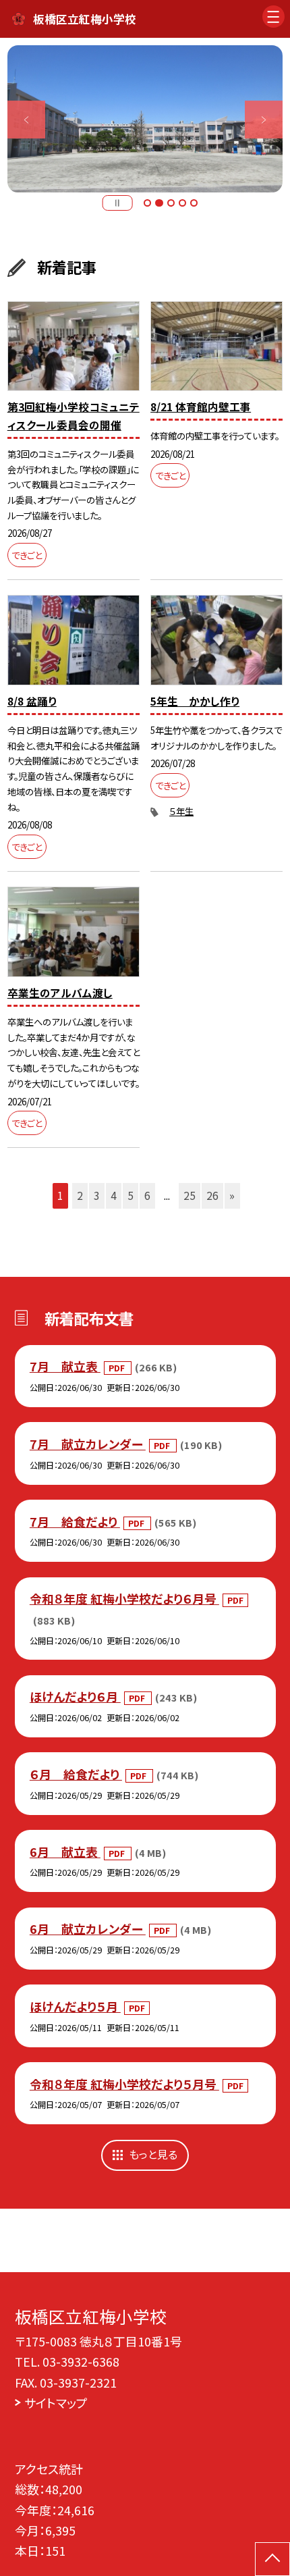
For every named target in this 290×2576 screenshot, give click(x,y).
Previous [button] (26, 120)
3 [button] (171, 203)
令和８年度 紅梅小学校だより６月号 (124, 1598)
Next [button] (264, 120)
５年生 (181, 811)
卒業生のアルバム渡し (60, 993)
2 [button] (159, 203)
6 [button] (147, 1195)
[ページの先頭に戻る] (272, 2559)
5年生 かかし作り (195, 701)
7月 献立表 (65, 1366)
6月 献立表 (65, 1851)
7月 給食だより (75, 1521)
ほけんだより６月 (75, 1696)
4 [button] (182, 203)
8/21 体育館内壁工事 (201, 407)
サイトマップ (56, 2402)
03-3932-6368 (81, 2361)
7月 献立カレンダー (88, 1444)
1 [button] (147, 203)
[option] (145, 119)
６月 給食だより (76, 1774)
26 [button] (212, 1195)
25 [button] (190, 1195)
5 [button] (194, 203)
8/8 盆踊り (32, 701)
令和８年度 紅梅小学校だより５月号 (124, 2084)
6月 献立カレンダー (88, 1928)
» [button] (232, 1195)
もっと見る (153, 2154)
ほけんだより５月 (75, 2006)
